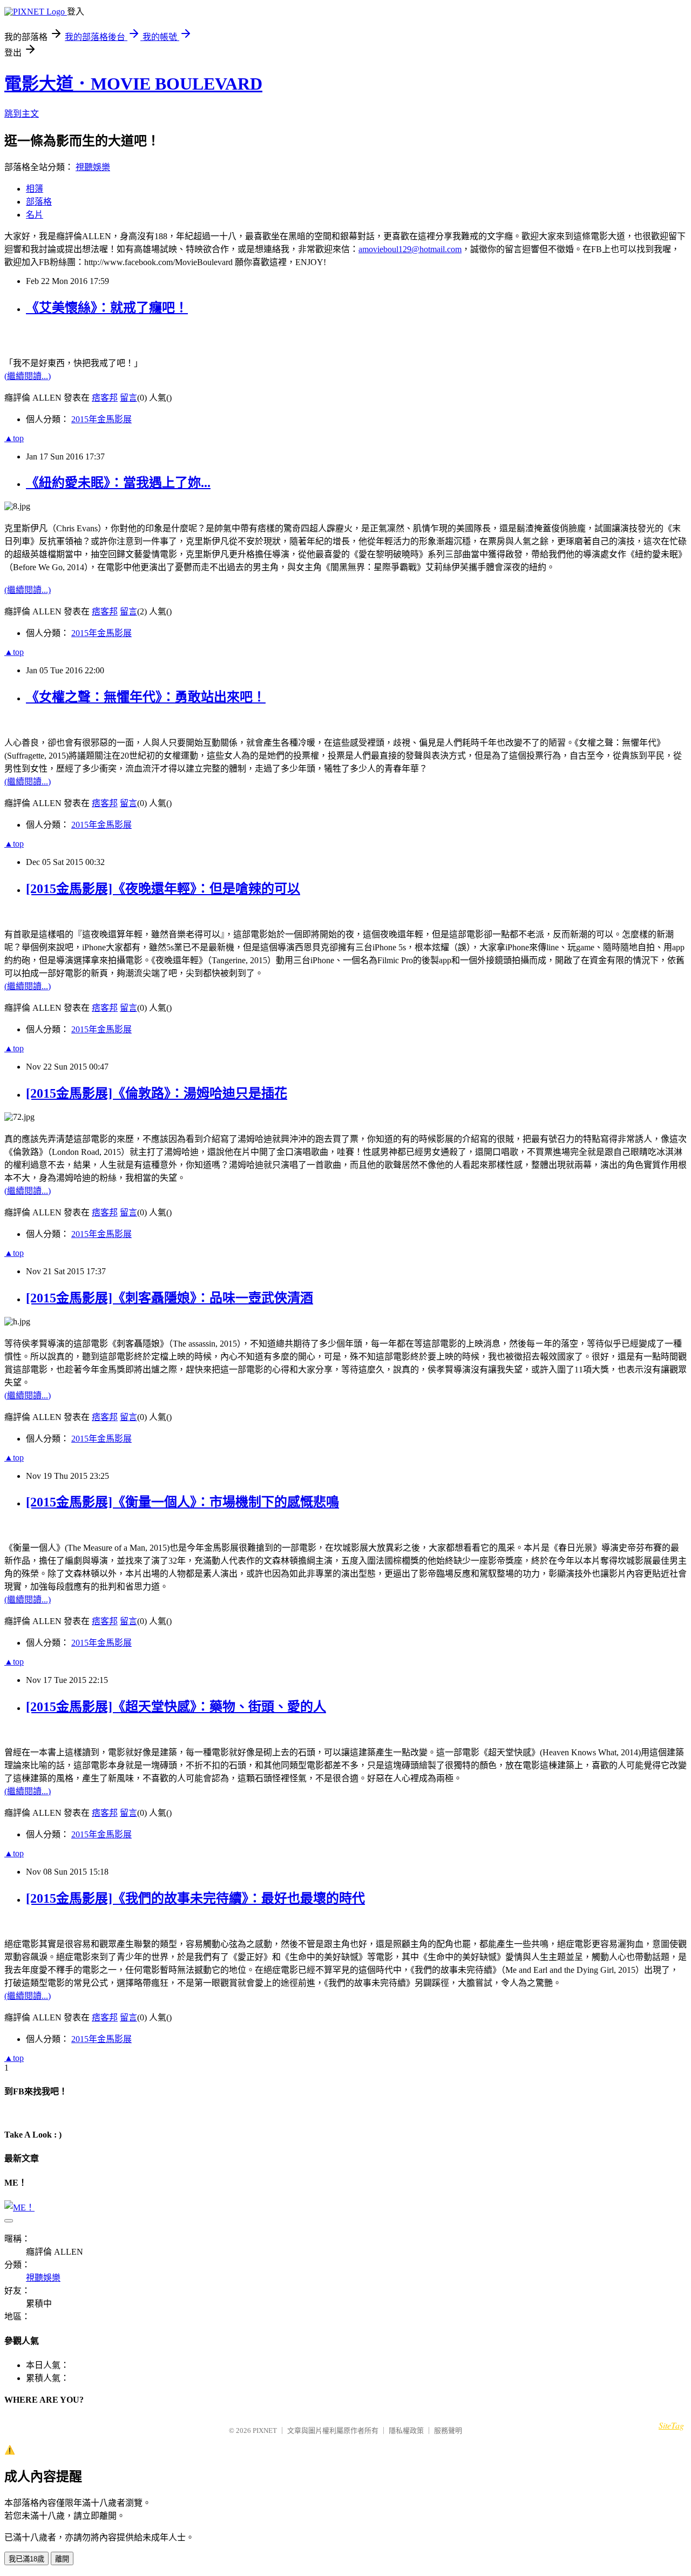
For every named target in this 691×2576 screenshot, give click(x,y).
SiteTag (671, 2425)
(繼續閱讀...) (28, 376)
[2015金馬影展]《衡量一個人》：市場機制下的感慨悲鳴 (182, 1502)
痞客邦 (105, 398)
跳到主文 (22, 114)
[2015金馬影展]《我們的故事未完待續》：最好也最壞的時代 (195, 1898)
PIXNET (265, 2430)
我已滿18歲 (26, 2559)
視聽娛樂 (93, 167)
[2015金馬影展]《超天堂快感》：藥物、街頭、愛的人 (176, 1707)
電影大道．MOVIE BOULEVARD (133, 84)
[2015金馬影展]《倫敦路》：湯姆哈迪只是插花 (157, 1093)
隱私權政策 (406, 2430)
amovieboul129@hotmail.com (410, 249)
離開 (62, 2559)
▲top (14, 438)
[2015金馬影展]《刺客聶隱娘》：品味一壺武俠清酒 (170, 1298)
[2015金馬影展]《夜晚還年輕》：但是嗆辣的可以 (163, 889)
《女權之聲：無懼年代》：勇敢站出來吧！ (146, 697)
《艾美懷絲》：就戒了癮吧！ (107, 308)
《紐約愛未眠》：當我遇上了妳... (118, 483)
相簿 (35, 189)
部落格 (39, 202)
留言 (128, 398)
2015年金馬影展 (101, 419)
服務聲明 (448, 2430)
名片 (35, 215)
